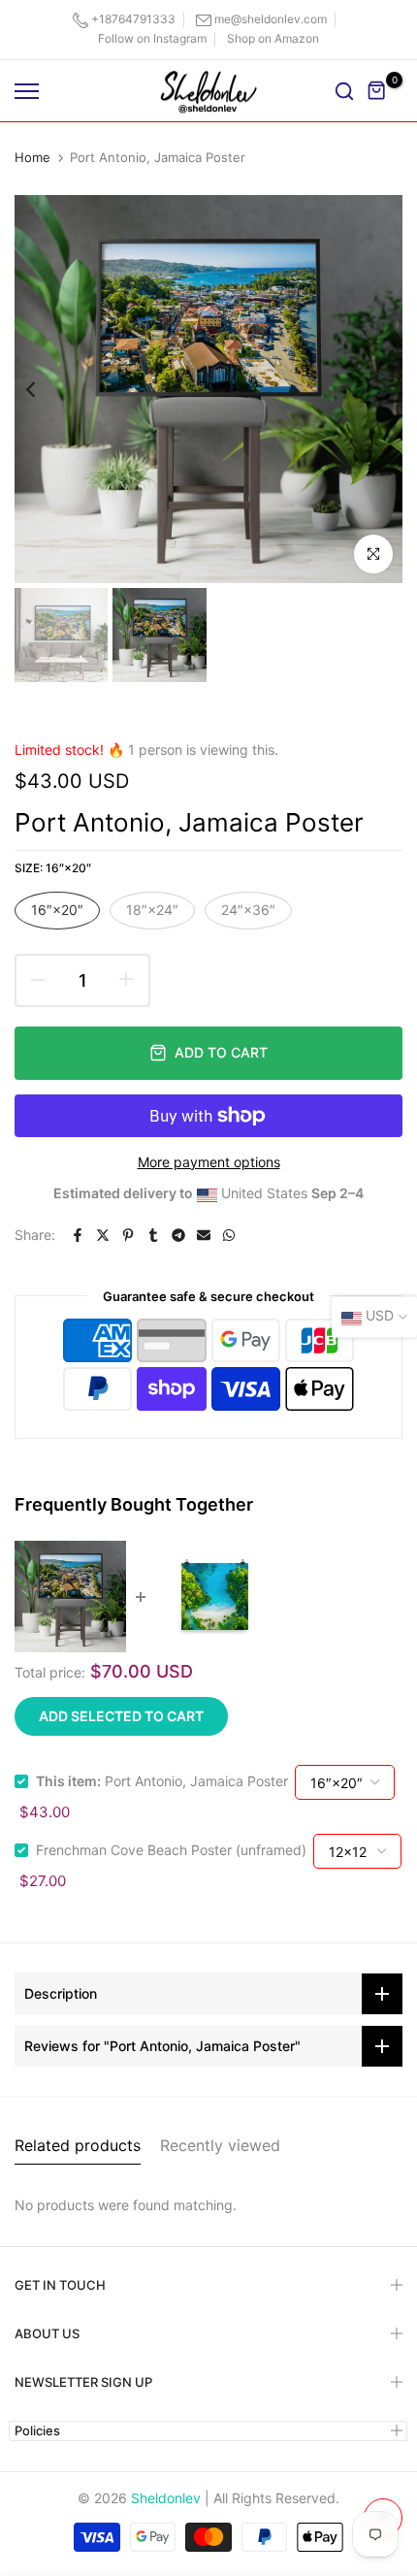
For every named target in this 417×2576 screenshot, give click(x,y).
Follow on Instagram (152, 38)
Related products (78, 2145)
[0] (377, 91)
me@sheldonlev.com (271, 19)
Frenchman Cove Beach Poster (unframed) (171, 1850)
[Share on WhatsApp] (229, 1235)
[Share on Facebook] (78, 1235)
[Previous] (44, 389)
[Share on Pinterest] (128, 1235)
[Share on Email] (204, 1235)
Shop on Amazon (273, 38)
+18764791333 (133, 19)
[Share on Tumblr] (153, 1235)
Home (32, 157)
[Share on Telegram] (178, 1235)
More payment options (209, 1162)
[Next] (373, 389)
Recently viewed (220, 2145)
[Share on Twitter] (103, 1235)
